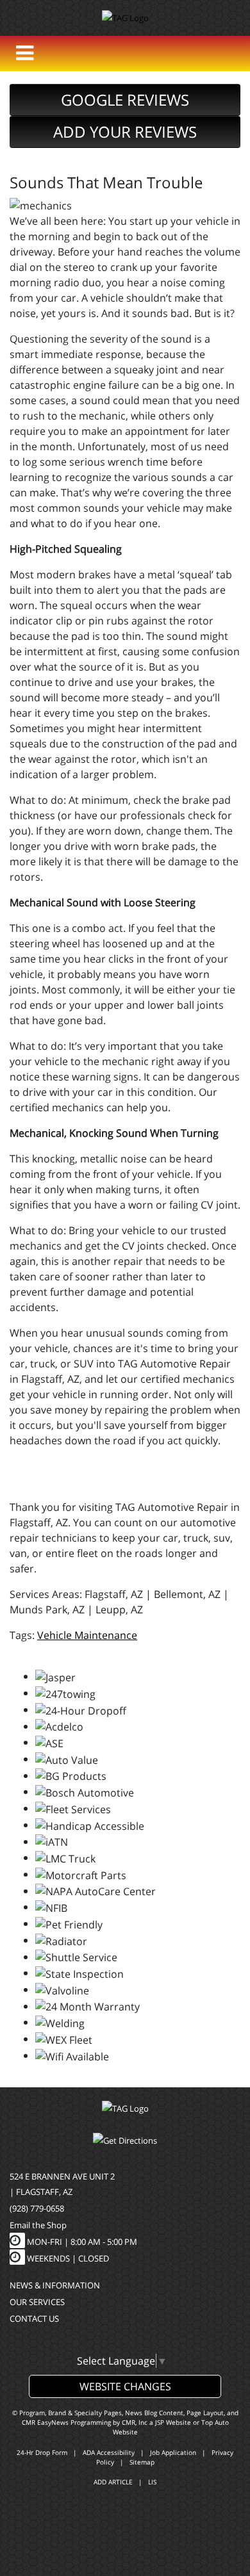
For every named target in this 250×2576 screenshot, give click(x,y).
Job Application (173, 2452)
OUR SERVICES (37, 2302)
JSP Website (173, 2422)
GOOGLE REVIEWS (125, 100)
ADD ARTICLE (113, 2482)
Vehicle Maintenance (87, 1635)
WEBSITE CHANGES (125, 2386)
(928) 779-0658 (37, 2208)
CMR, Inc (135, 2422)
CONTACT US (34, 2319)
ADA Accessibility (109, 2452)
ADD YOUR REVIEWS (125, 132)
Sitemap (142, 2462)
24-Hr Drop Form (42, 2452)
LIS (152, 2482)
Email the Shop (38, 2225)
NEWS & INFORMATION (55, 2285)
